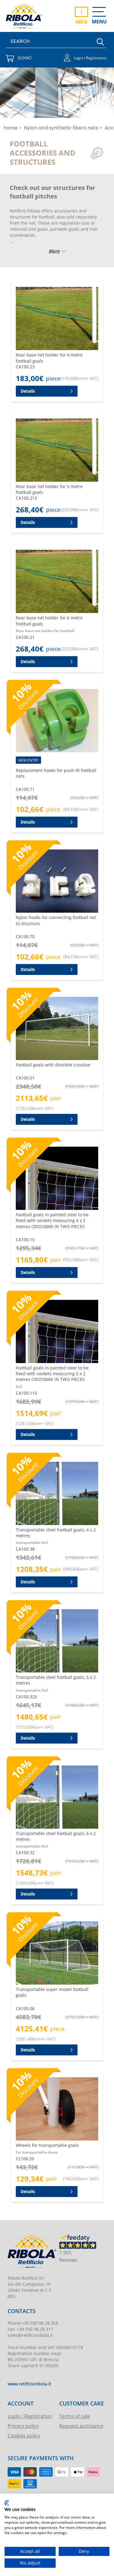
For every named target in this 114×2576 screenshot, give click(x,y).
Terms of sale (75, 2416)
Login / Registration (30, 2416)
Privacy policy (23, 2426)
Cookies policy (24, 2435)
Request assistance (81, 2426)
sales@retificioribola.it (30, 2335)
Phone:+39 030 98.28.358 (33, 2323)
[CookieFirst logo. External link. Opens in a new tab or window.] (7, 2503)
